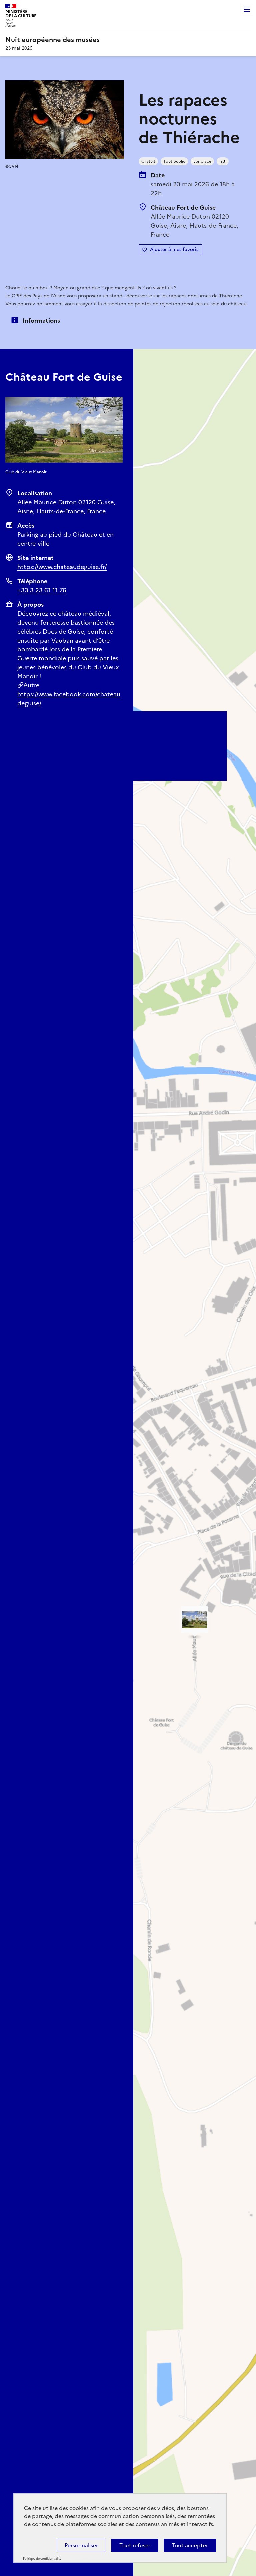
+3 (223, 161)
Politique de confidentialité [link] (42, 2559)
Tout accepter (190, 2545)
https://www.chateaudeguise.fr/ (62, 567)
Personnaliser (81, 2545)
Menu (247, 9)
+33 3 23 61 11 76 (42, 590)
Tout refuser (135, 2545)
